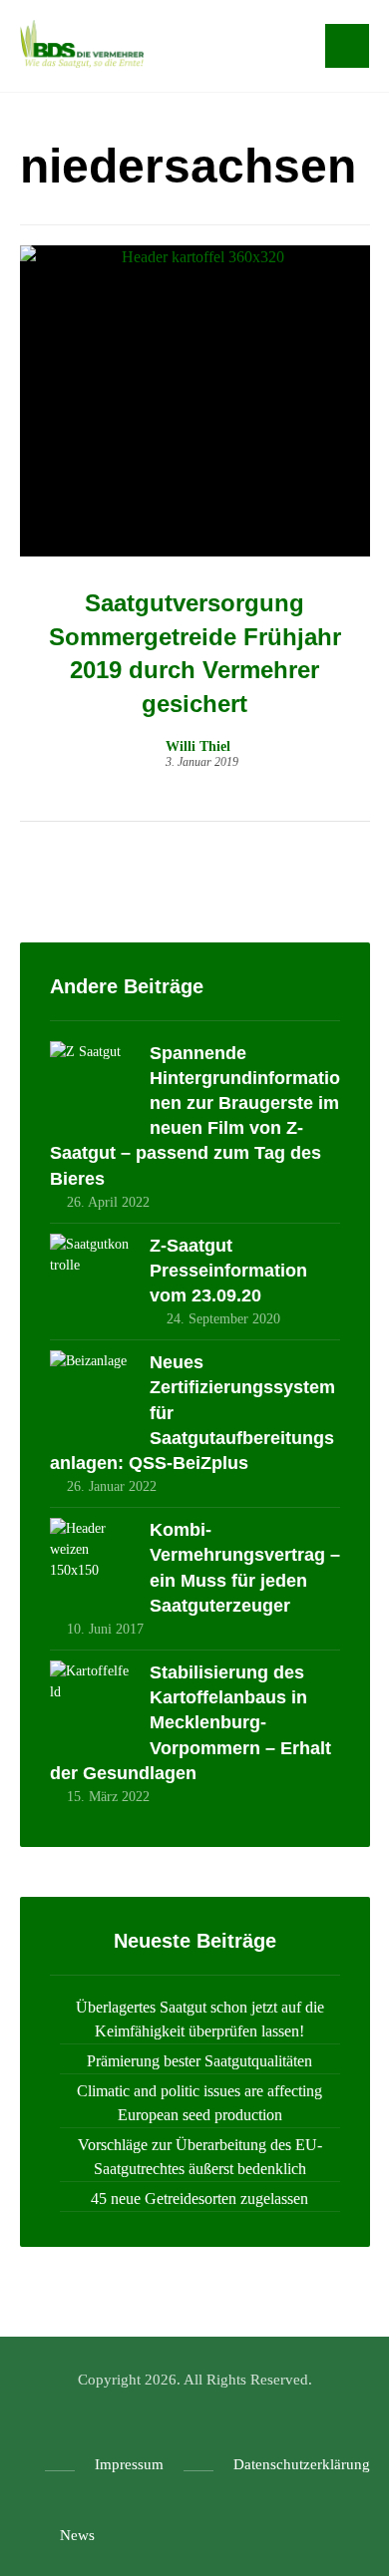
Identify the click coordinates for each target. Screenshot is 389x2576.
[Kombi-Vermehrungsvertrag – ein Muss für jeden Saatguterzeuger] (90, 1558)
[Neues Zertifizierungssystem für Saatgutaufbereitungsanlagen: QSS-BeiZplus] (90, 1390)
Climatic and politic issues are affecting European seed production (199, 2103)
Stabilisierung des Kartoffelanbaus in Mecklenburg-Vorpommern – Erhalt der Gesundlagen (191, 1723)
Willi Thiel (198, 747)
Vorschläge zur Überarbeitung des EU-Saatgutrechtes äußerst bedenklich (200, 2157)
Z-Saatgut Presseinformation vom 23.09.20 (228, 1271)
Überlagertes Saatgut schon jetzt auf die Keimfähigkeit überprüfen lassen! (200, 2019)
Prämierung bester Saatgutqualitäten (199, 2061)
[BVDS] (82, 44)
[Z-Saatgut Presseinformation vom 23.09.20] (90, 1274)
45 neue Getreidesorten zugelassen (199, 2199)
